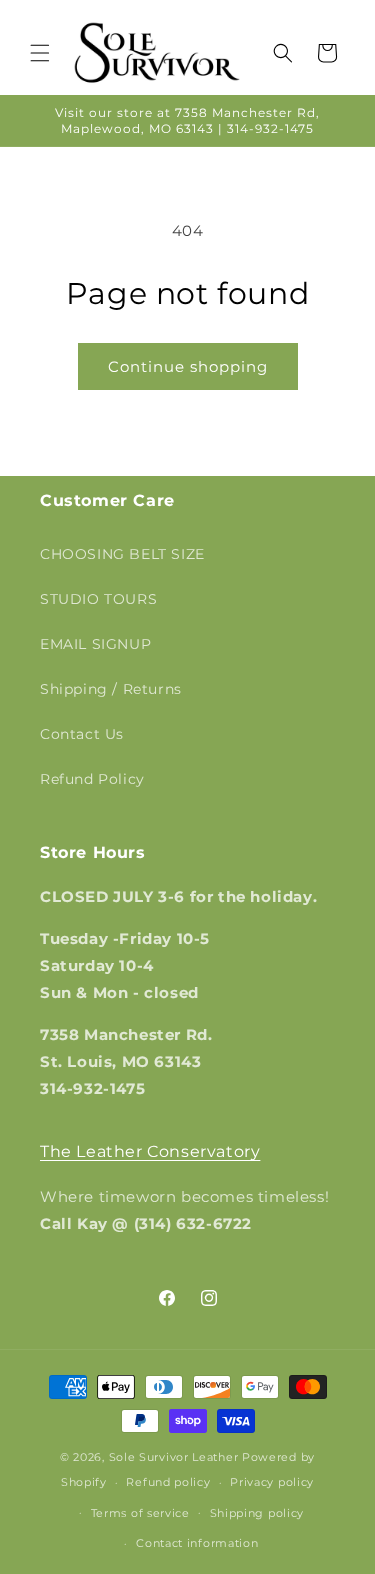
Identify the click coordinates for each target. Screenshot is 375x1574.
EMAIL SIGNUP (95, 644)
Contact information (197, 1543)
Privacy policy (272, 1482)
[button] (40, 53)
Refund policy (168, 1482)
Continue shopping (188, 366)
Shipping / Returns (111, 689)
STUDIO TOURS (98, 599)
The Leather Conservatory (150, 1151)
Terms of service (140, 1513)
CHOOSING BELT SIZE (122, 554)
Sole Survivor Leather (174, 1457)
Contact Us (82, 734)
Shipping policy (257, 1513)
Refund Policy (92, 779)
